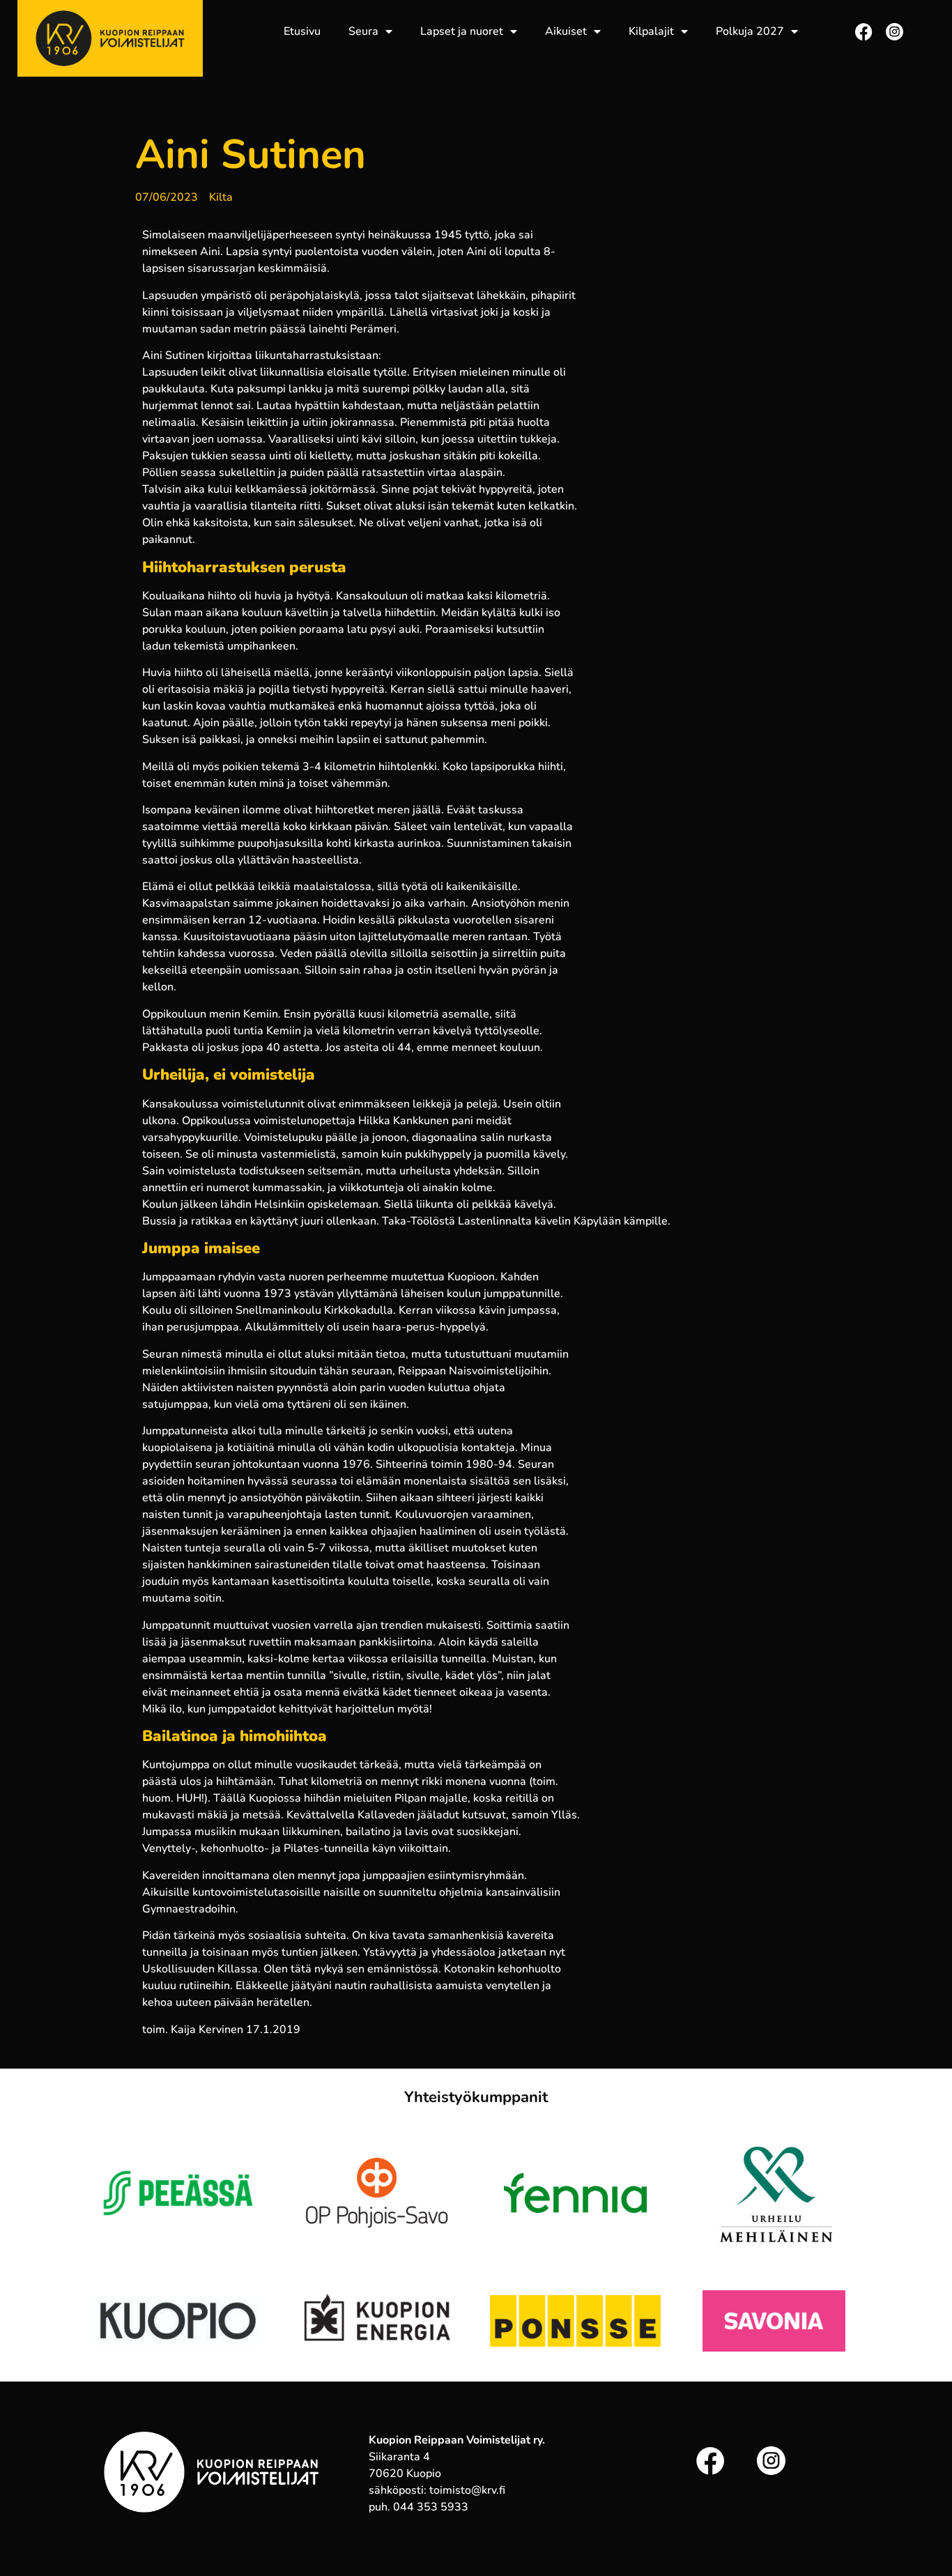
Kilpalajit (651, 31)
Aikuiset (566, 31)
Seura (363, 31)
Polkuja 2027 (750, 31)
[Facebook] (864, 32)
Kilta (221, 197)
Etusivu (302, 31)
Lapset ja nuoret (462, 31)
